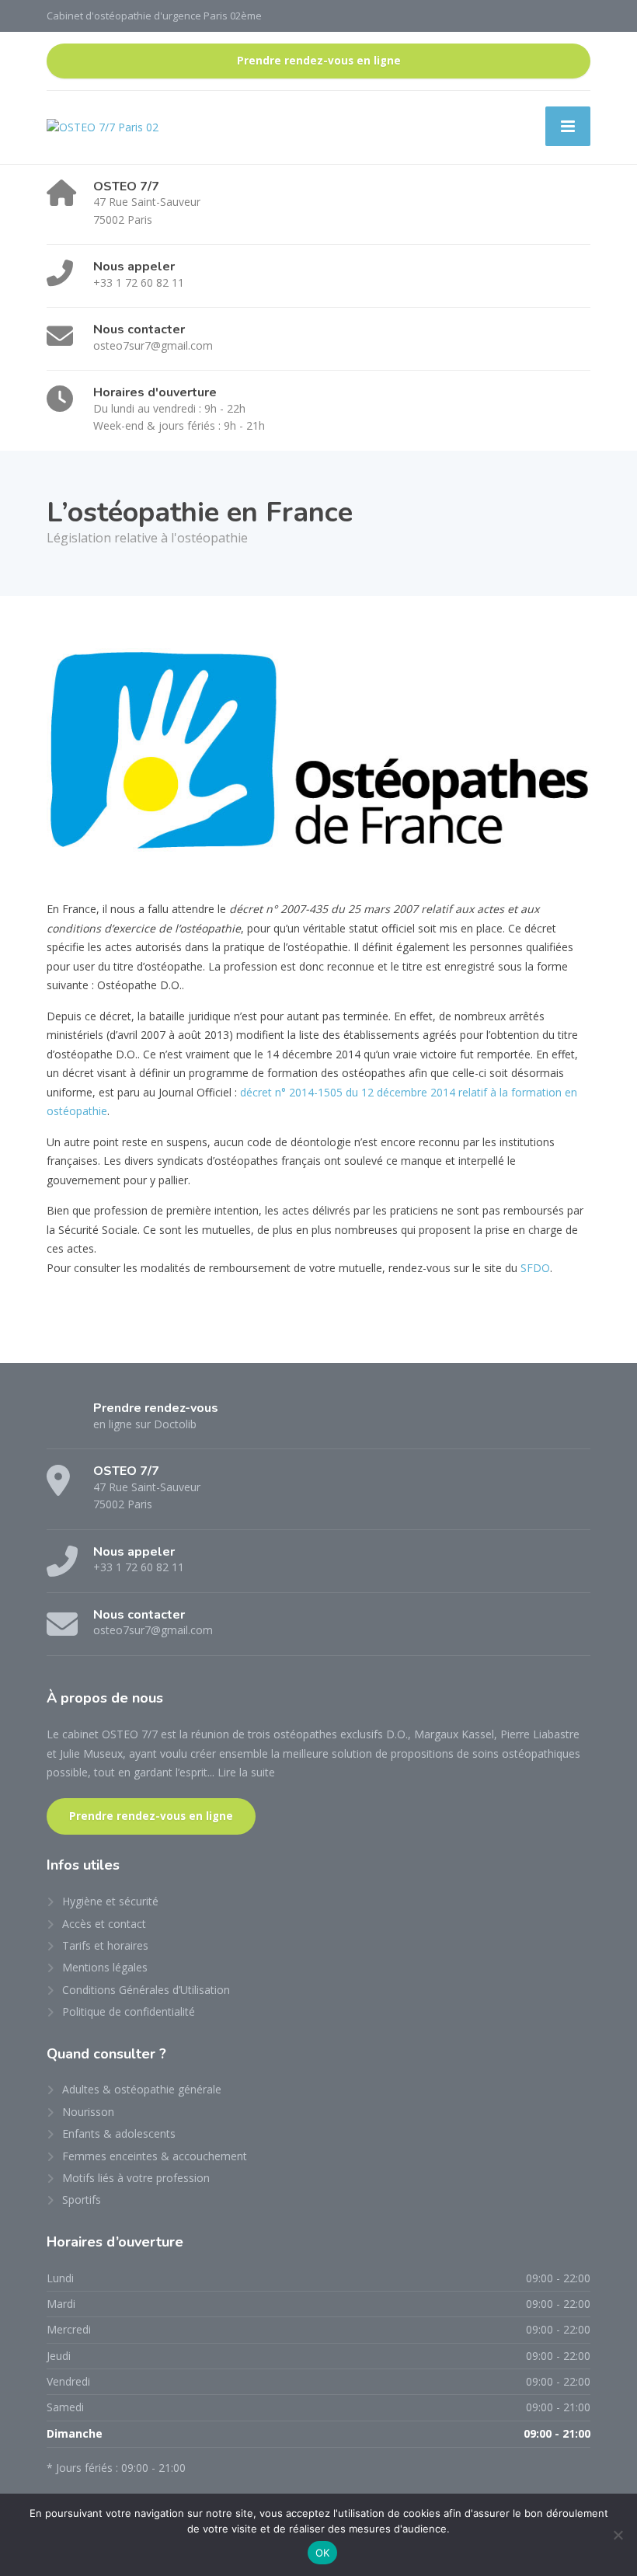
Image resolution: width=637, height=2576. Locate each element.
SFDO (535, 1268)
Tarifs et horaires (105, 1945)
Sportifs (82, 2200)
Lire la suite (246, 1772)
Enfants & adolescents (119, 2133)
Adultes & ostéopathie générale (142, 2089)
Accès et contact (104, 1924)
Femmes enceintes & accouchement (155, 2156)
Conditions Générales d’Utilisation (146, 1990)
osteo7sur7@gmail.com (153, 345)
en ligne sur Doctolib (145, 1424)
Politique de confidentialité (129, 2011)
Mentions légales (105, 1967)
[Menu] (568, 126)
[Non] (618, 2535)
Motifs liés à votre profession (136, 2178)
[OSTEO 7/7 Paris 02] (103, 126)
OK (323, 2553)
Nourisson (88, 2112)
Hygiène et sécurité (110, 1901)
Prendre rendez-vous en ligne (319, 61)
